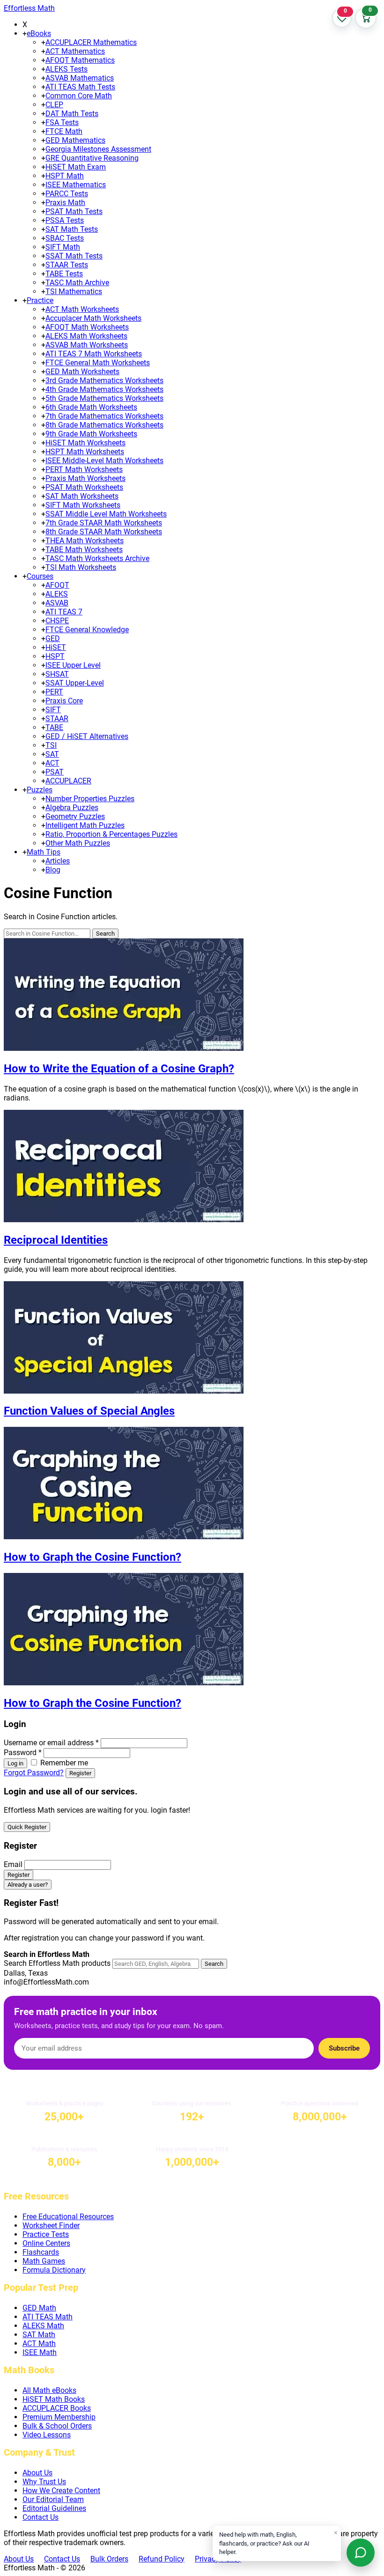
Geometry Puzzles (75, 816)
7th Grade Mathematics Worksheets (104, 416)
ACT (52, 763)
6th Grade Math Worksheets (91, 407)
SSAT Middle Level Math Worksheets (106, 514)
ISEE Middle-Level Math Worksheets (104, 461)
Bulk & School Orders (57, 2426)
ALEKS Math (43, 2326)
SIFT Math (63, 247)
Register (80, 1773)
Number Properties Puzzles (90, 799)
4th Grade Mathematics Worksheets (104, 389)
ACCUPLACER (68, 781)
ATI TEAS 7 (64, 612)
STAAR (57, 719)
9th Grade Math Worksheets (91, 434)
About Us (37, 2473)
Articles (58, 861)
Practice (40, 300)
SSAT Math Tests (74, 256)
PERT (54, 692)
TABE (54, 727)
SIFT (53, 710)
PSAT (55, 772)
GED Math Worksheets (82, 372)
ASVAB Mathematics (80, 78)
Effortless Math (29, 8)
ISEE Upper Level (73, 665)
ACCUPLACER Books (57, 2408)
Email (13, 1864)
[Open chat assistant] (361, 2553)
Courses (40, 576)
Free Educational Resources (68, 2217)
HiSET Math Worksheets (85, 443)
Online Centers (46, 2243)
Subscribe (344, 2048)
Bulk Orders (109, 2559)
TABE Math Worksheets (84, 550)
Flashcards (41, 2252)
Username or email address (51, 1743)
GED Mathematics (75, 140)
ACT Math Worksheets (82, 309)
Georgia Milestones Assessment (98, 149)
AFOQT (57, 585)
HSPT (55, 656)
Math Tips (44, 852)
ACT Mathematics (75, 51)
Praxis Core (64, 701)
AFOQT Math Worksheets (87, 327)
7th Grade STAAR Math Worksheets (104, 523)
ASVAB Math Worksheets (87, 345)
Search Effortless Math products (57, 1963)
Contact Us (41, 2517)
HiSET (56, 647)
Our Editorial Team (53, 2499)
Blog (53, 870)
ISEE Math (40, 2352)
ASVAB (57, 603)
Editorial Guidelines (54, 2508)
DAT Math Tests (72, 114)
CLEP (54, 105)
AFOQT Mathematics (80, 60)
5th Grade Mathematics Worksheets (104, 398)
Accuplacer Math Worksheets (93, 318)
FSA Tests (62, 122)
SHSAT (57, 674)
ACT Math (39, 2343)
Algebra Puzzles (72, 808)
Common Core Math (79, 96)
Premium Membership (59, 2417)
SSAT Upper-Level (75, 683)
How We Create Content (61, 2491)
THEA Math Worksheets (85, 541)
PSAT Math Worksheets (84, 487)
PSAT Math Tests (74, 211)
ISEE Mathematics (76, 185)
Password (23, 1753)
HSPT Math (65, 176)
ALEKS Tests (66, 69)
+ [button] (25, 33)
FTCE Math (64, 131)
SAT (52, 754)
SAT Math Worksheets (82, 496)
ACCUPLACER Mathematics (91, 42)
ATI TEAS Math (48, 2317)
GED (53, 638)
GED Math (39, 2308)
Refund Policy (162, 2559)
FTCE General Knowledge (87, 630)
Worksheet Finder (51, 2225)
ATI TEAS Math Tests (80, 87)
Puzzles (40, 790)
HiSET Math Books (54, 2399)
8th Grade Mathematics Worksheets (104, 425)
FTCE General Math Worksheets (98, 363)
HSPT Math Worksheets (85, 452)
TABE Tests (64, 274)
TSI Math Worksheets (81, 567)
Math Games (44, 2261)
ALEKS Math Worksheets (86, 336)
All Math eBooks (49, 2390)
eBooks (39, 33)
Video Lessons (47, 2435)
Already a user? (28, 1885)
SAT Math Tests (72, 229)
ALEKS (57, 594)
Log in (15, 1763)
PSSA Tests (65, 220)
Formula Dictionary (54, 2270)
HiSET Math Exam (76, 167)
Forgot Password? (34, 1773)
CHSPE (57, 621)
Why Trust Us (44, 2482)
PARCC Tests (67, 194)
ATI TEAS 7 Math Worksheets (94, 354)
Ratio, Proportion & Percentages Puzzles (111, 834)
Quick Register (27, 1827)
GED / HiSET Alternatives (87, 736)
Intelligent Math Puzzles (85, 825)
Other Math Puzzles (78, 843)
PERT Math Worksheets (84, 469)
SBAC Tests (65, 238)
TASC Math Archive (77, 283)
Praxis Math (65, 203)
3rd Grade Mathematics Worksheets (104, 380)
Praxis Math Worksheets (85, 478)
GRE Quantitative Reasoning (92, 158)
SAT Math (39, 2335)
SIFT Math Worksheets (83, 505)
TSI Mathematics (74, 292)
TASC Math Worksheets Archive (97, 558)
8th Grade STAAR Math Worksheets (104, 532)
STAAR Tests (67, 265)
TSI (51, 745)
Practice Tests (46, 2234)
